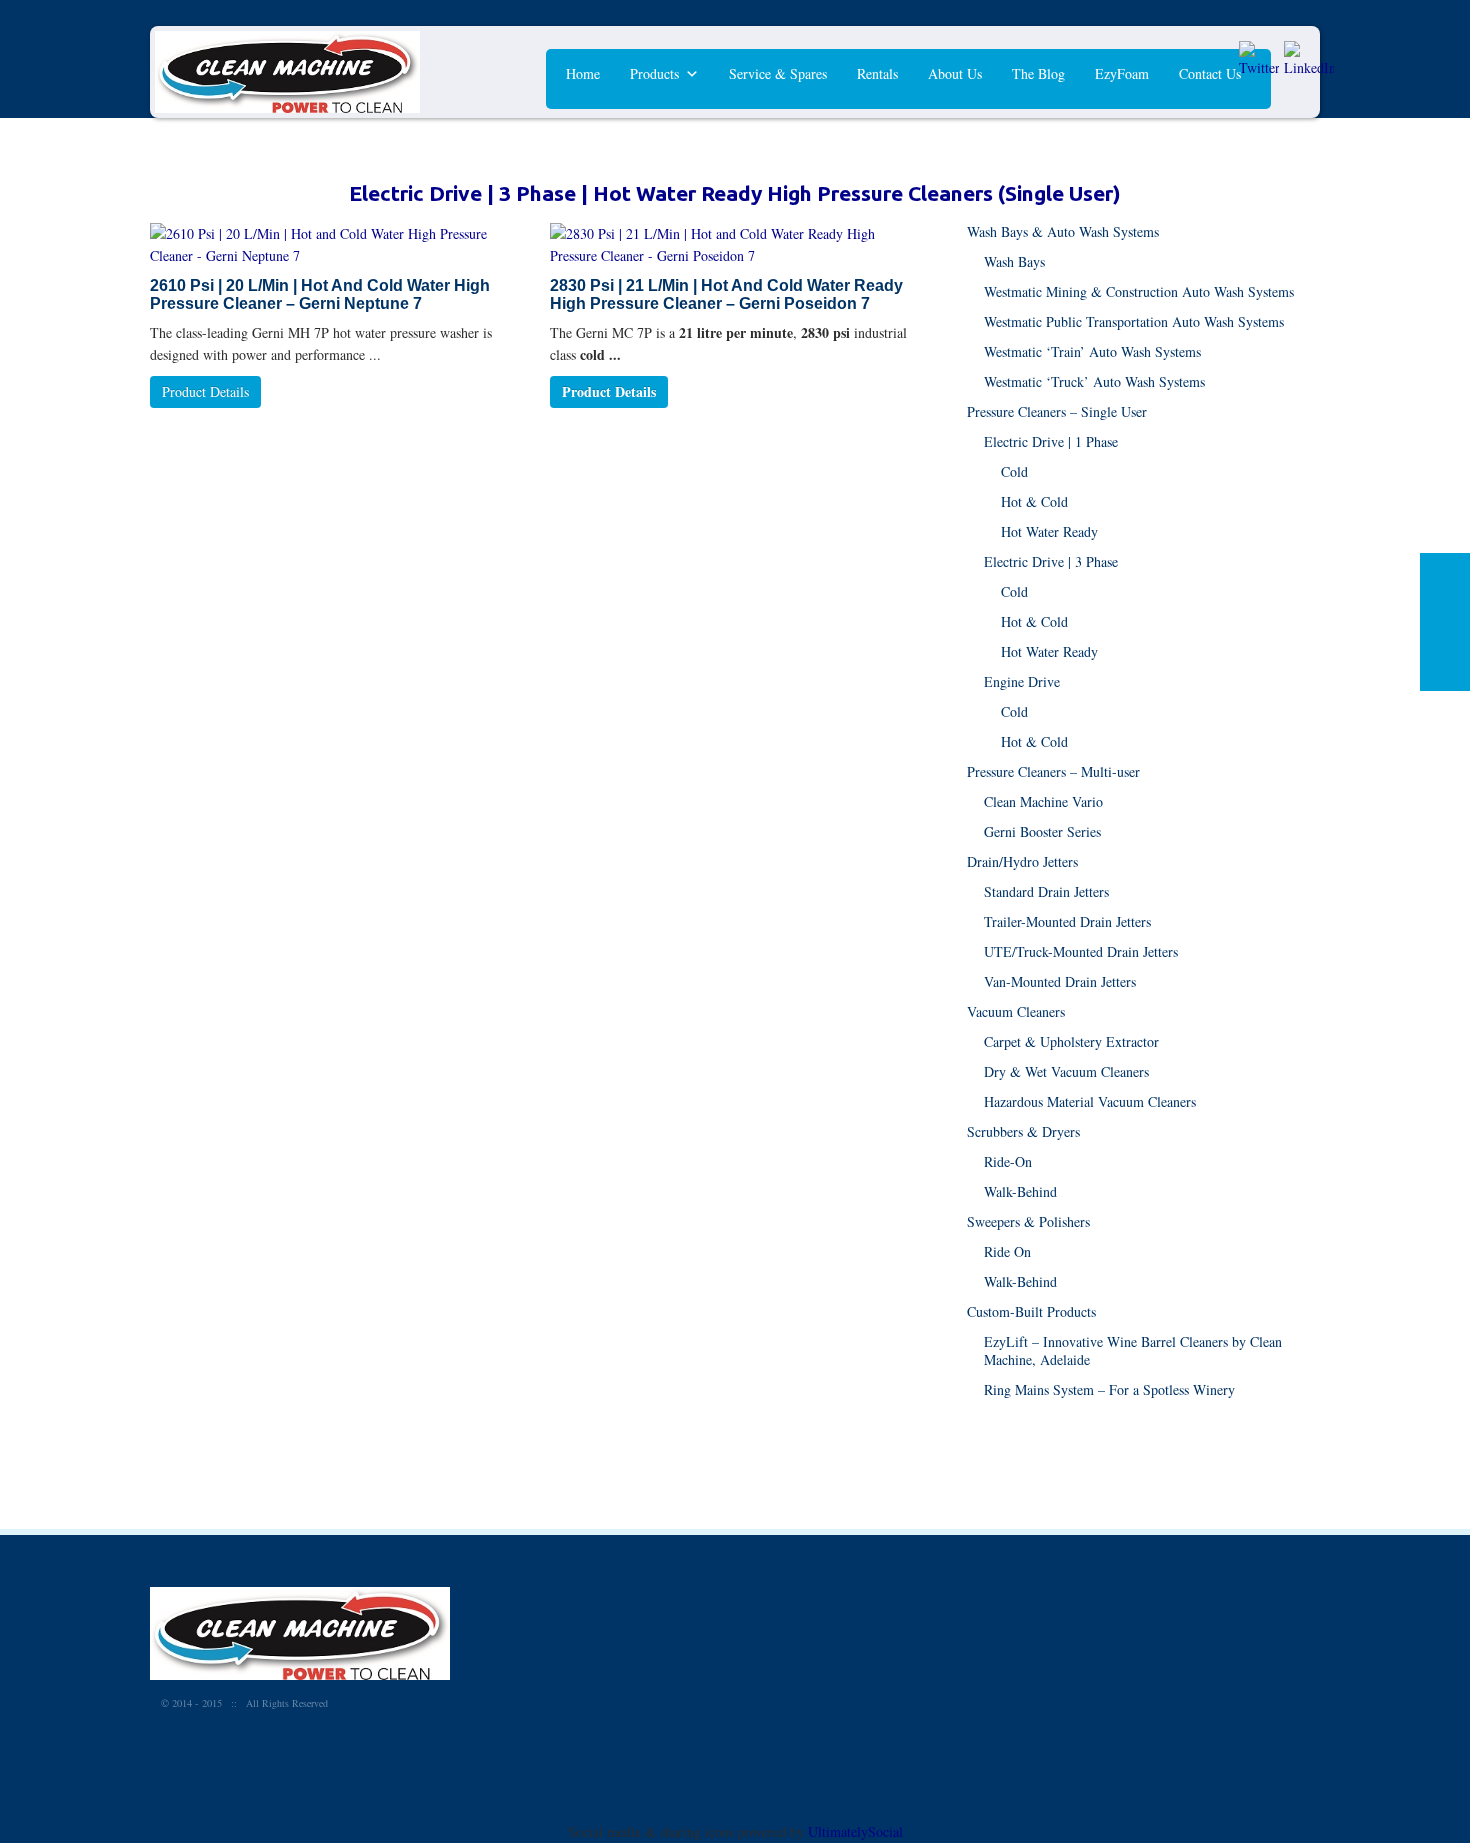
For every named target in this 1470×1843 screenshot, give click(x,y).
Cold (1014, 471)
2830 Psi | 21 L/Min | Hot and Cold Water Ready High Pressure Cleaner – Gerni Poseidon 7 (726, 294)
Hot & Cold (1034, 501)
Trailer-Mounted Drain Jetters (1067, 921)
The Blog (1038, 73)
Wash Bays (1014, 261)
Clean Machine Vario (1043, 801)
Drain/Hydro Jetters (1022, 861)
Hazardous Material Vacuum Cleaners (1090, 1101)
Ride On (1007, 1251)
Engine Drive (1022, 681)
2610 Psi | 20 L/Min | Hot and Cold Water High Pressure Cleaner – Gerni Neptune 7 (320, 294)
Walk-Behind (1020, 1191)
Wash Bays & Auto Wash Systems (1063, 231)
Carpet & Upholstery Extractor (1071, 1041)
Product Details (205, 391)
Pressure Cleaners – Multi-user (1053, 771)
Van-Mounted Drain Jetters (1060, 981)
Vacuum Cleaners (1016, 1011)
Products (654, 73)
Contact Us (1210, 73)
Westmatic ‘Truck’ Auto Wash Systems (1094, 381)
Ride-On (1008, 1161)
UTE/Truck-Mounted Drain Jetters (1081, 951)
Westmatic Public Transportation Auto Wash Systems (1134, 321)
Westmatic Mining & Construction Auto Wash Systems (1139, 291)
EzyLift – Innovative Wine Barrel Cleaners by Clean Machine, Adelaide (1133, 1350)
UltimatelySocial (855, 1831)
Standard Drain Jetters (1046, 891)
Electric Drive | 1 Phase (1051, 441)
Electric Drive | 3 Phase (1051, 561)
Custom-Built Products (1031, 1311)
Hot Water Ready (1049, 531)
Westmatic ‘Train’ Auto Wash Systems (1092, 351)
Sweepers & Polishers (1028, 1221)
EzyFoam (1122, 73)
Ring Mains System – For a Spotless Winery (1109, 1389)
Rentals (877, 73)
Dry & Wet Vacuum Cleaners (1066, 1071)
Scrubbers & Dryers (1023, 1131)
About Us (955, 73)
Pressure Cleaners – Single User (1057, 411)
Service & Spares (778, 73)
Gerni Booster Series (1042, 831)
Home (583, 73)
